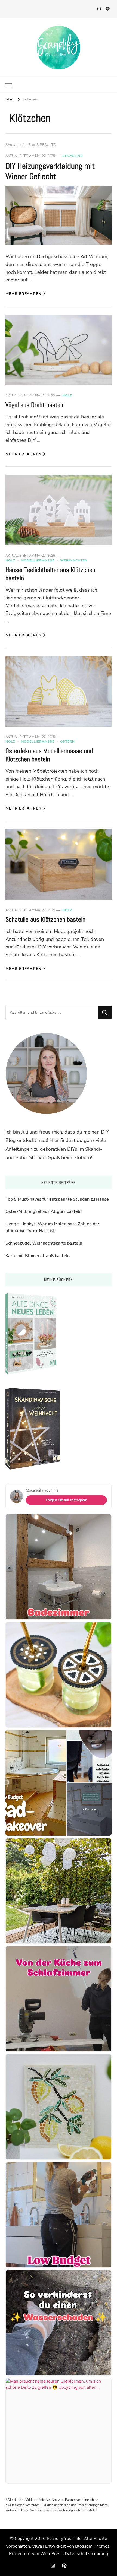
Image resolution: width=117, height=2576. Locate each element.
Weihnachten (74, 560)
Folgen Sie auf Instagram (67, 1500)
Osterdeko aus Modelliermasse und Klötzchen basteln (49, 755)
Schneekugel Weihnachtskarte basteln (44, 1243)
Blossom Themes (92, 2546)
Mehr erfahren (23, 294)
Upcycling (73, 156)
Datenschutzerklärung (86, 2554)
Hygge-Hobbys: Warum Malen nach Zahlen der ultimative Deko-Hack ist (52, 1227)
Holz (67, 395)
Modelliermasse (38, 560)
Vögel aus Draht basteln (35, 405)
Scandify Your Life (64, 2539)
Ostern (67, 741)
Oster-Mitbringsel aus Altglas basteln (44, 1211)
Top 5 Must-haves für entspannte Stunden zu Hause (57, 1199)
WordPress (51, 2554)
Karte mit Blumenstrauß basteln (38, 1256)
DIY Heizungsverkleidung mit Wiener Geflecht (50, 171)
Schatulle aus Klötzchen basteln (45, 919)
